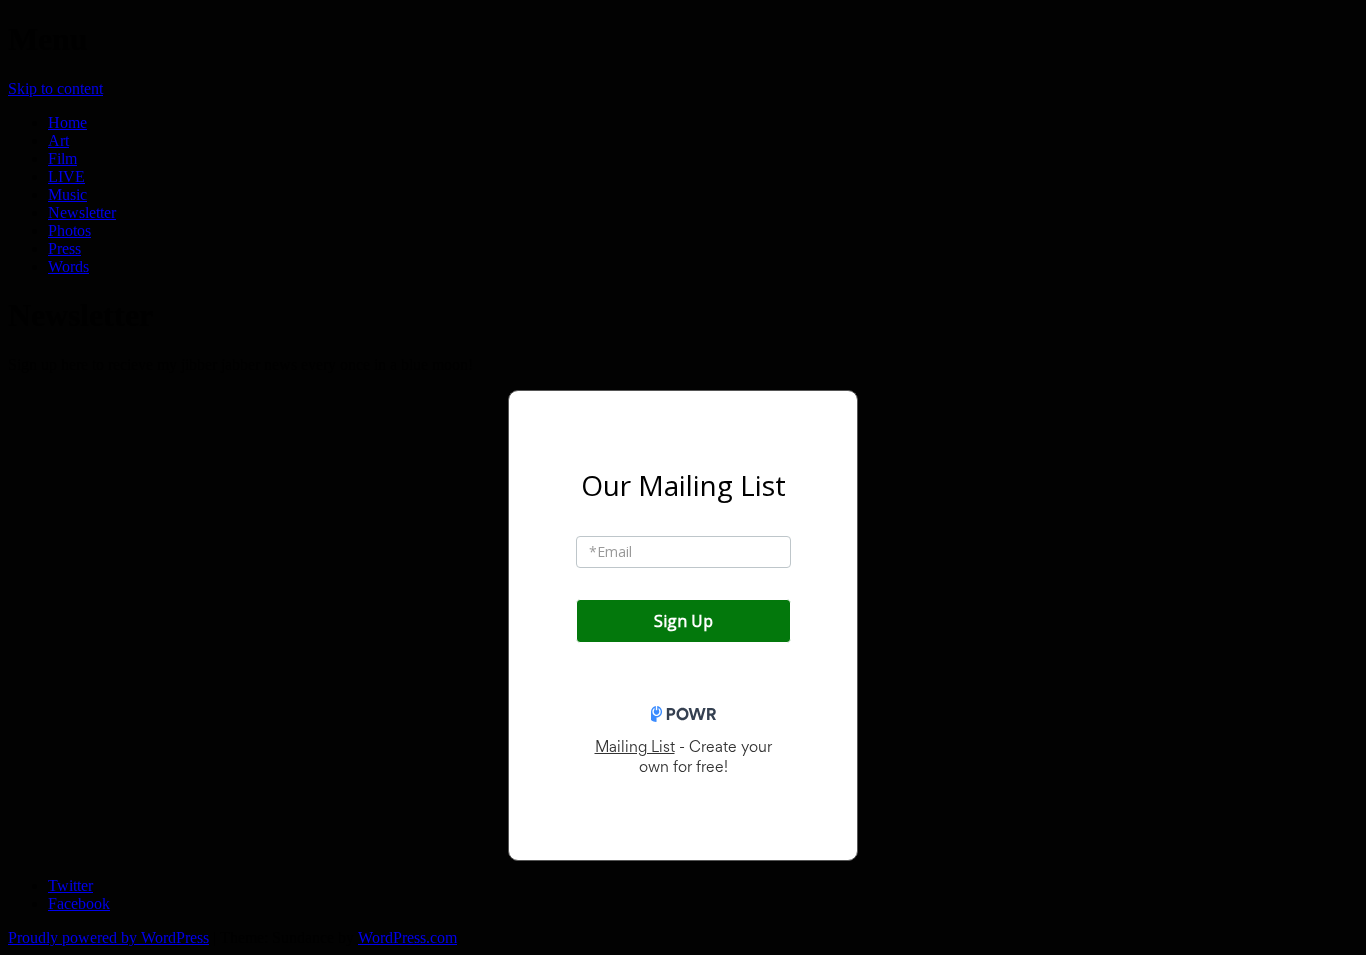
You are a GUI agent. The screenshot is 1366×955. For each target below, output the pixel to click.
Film (62, 158)
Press (64, 248)
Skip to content (55, 88)
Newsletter (82, 212)
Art (58, 140)
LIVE (66, 176)
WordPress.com (407, 937)
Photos (69, 230)
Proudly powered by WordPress (108, 937)
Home (67, 122)
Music (67, 194)
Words (68, 266)
